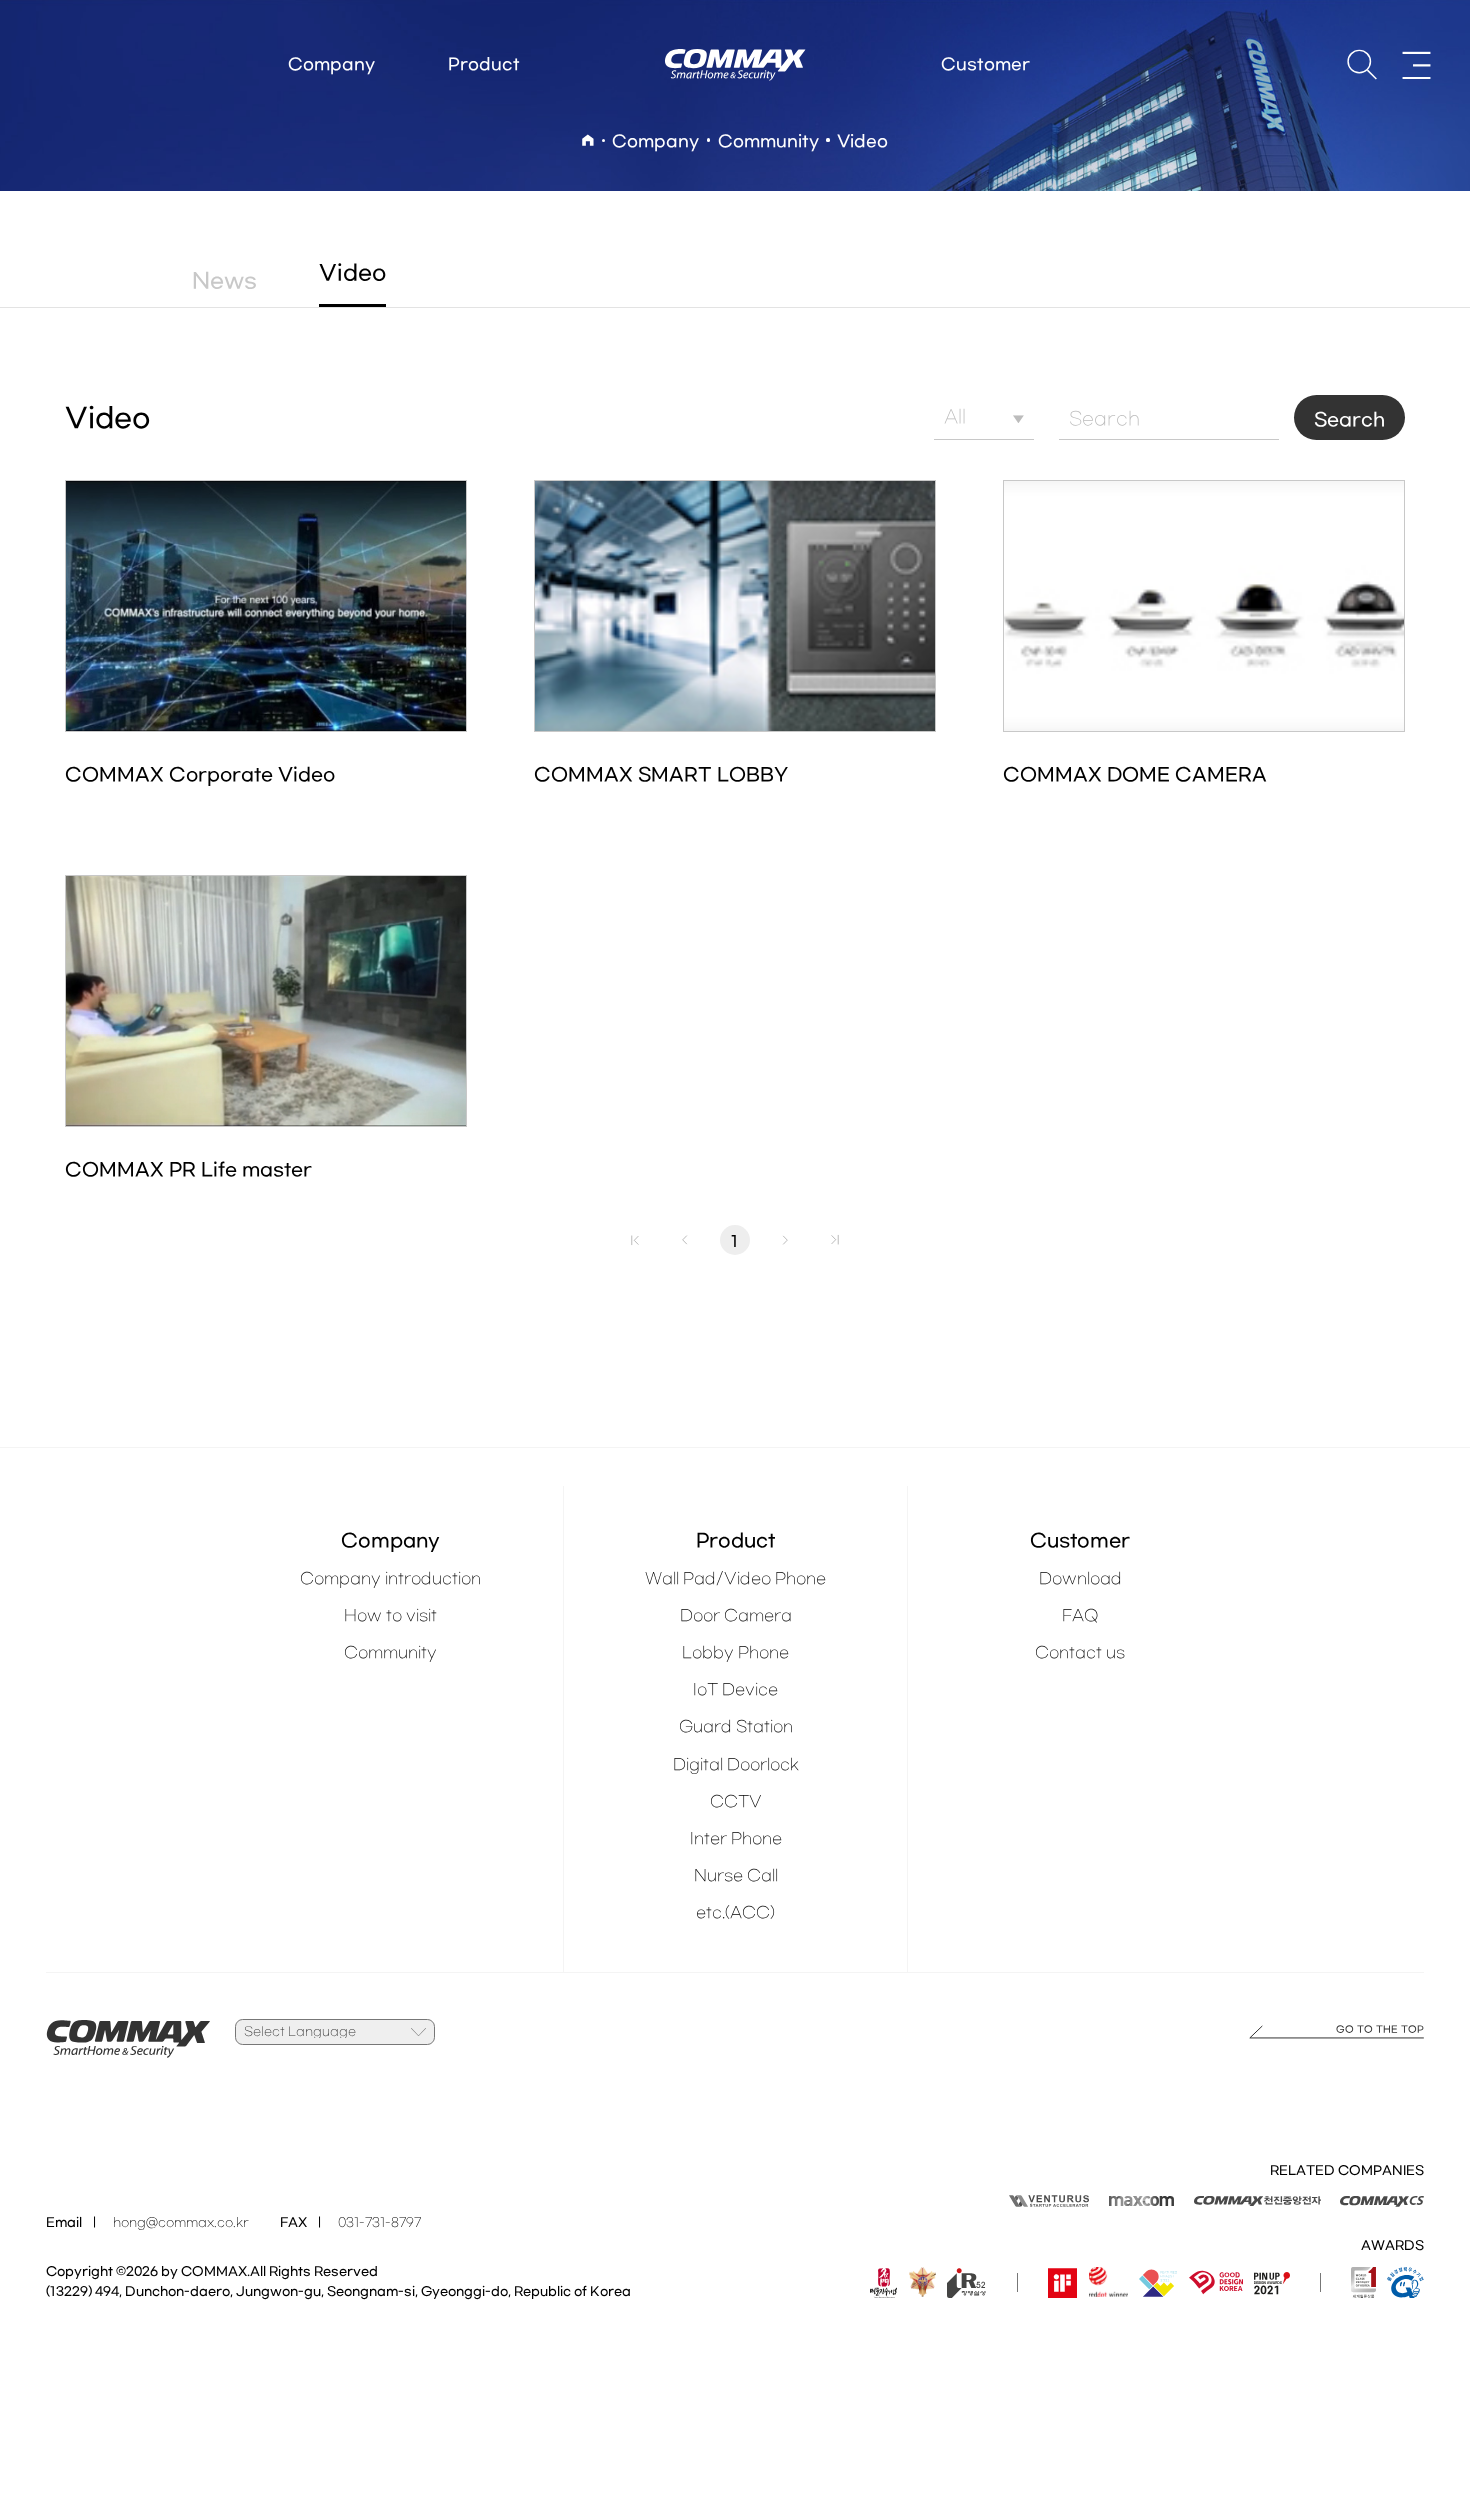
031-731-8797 (379, 2223)
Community (390, 1653)
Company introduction (390, 1579)
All (955, 417)
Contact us (1080, 1653)
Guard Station (736, 1727)
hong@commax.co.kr (181, 2223)
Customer (985, 64)
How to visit (390, 1616)
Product (484, 64)
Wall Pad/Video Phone (735, 1579)
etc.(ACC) (735, 1913)
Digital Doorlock (736, 1765)
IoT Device (735, 1690)
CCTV (736, 1802)
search (1362, 65)
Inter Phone (736, 1839)
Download (1080, 1579)
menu (1416, 65)
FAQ (1080, 1616)
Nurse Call (736, 1876)
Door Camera (736, 1616)
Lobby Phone (735, 1653)
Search (1349, 420)
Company (331, 64)
